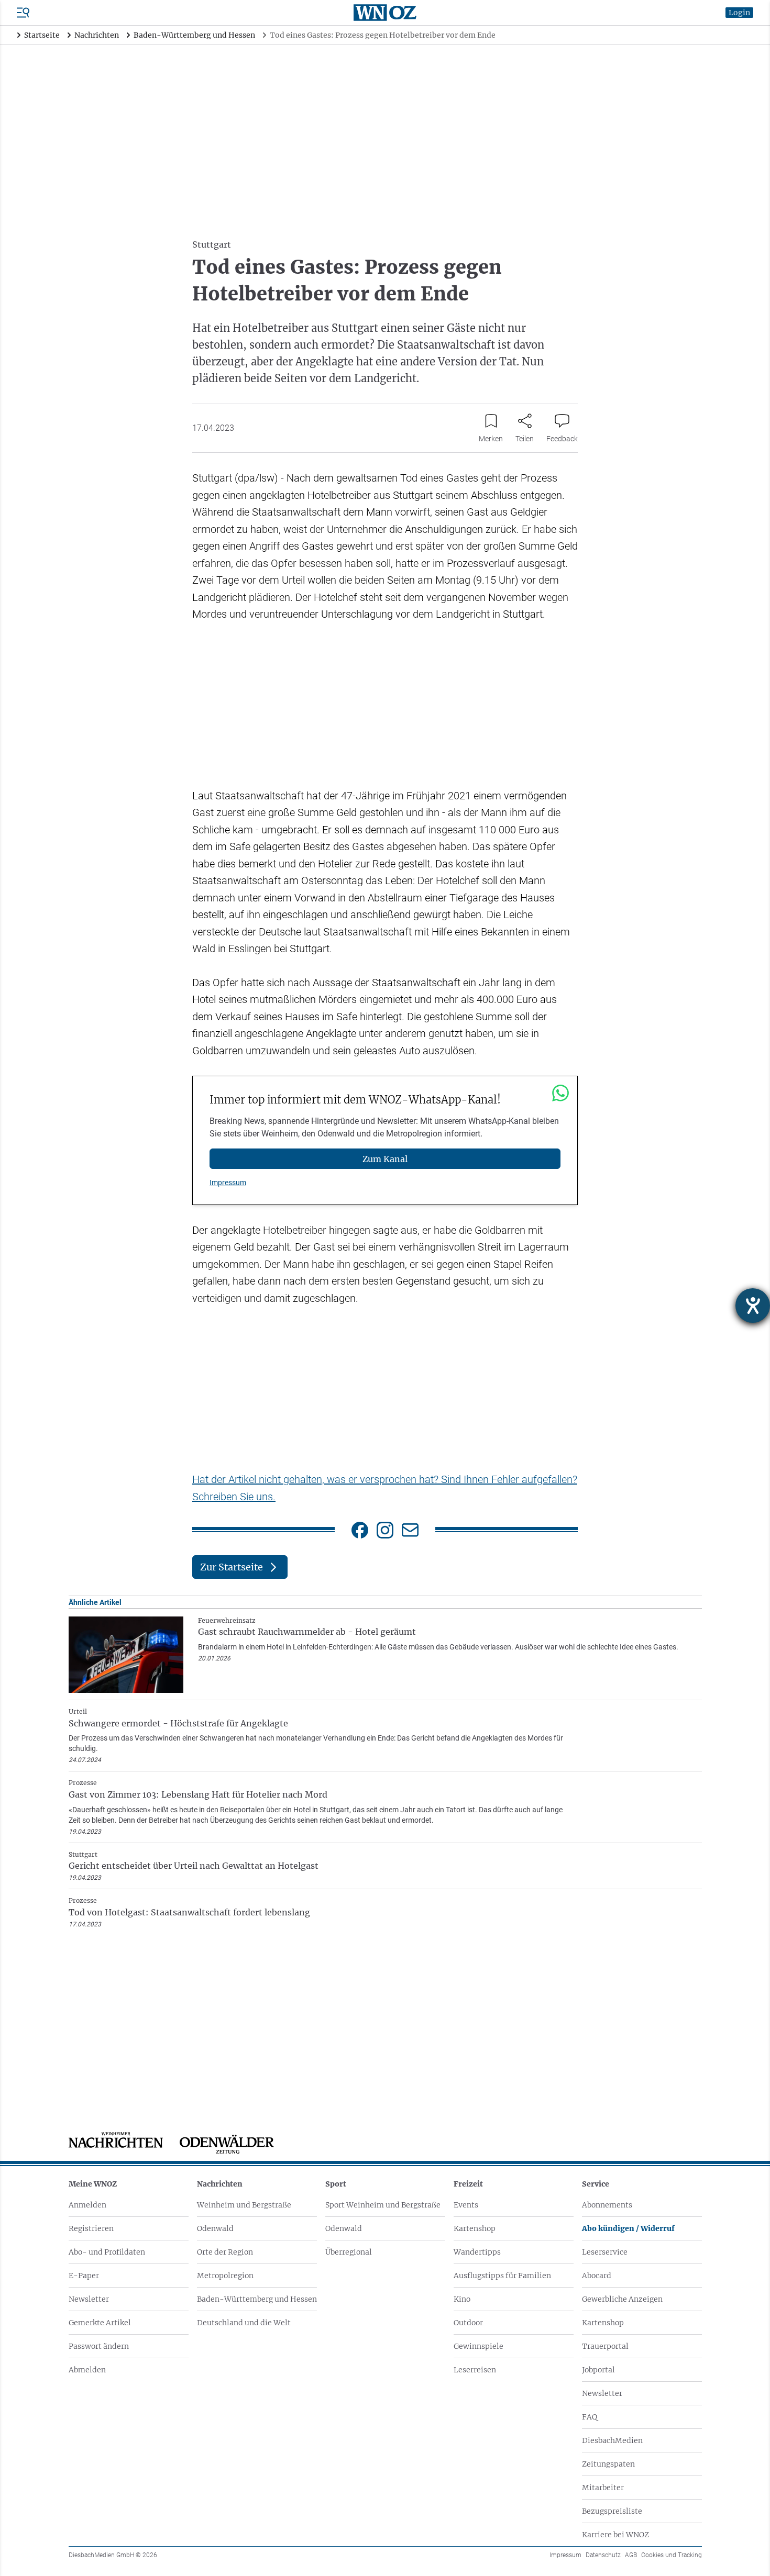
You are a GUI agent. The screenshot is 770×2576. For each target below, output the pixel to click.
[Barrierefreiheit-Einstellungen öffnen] (753, 1306)
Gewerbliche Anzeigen (622, 2299)
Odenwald (215, 2228)
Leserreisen (475, 2370)
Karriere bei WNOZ (615, 2535)
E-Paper (84, 2276)
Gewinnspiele (478, 2346)
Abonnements (607, 2205)
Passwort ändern (99, 2346)
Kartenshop (475, 2228)
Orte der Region (225, 2252)
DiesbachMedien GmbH (113, 2555)
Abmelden (87, 2370)
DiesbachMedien (612, 2440)
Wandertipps (477, 2252)
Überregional (349, 2252)
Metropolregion (225, 2276)
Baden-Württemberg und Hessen (257, 2299)
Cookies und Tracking (672, 2555)
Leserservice (605, 2252)
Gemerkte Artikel (100, 2323)
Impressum (228, 1183)
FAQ (590, 2417)
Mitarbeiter (603, 2488)
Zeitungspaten (608, 2464)
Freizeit (468, 2184)
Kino (462, 2299)
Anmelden (87, 2205)
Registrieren (91, 2228)
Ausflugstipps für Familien (502, 2276)
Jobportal (598, 2370)
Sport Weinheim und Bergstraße (383, 2205)
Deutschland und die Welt (244, 2323)
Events (466, 2205)
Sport (336, 2184)
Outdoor (468, 2323)
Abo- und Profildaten (107, 2252)
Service (596, 2184)
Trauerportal (605, 2346)
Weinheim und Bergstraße (244, 2205)
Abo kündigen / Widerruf (628, 2228)
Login (739, 13)
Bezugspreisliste (612, 2511)
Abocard (597, 2276)
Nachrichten (220, 2184)
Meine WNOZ (93, 2184)
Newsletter (89, 2299)
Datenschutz (603, 2555)
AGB (631, 2555)
